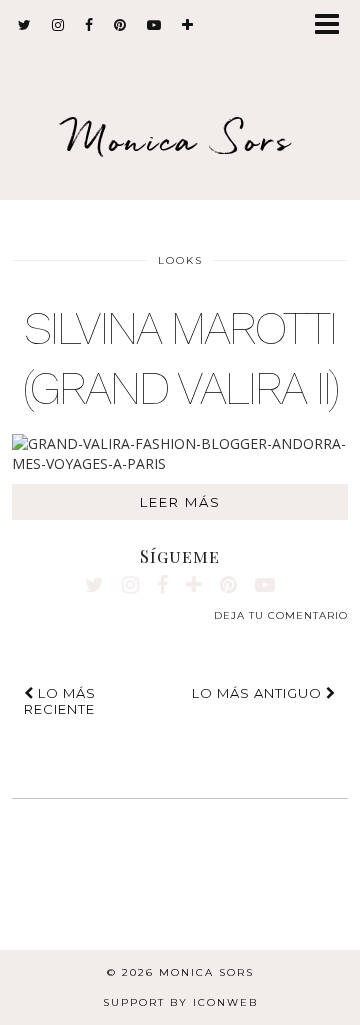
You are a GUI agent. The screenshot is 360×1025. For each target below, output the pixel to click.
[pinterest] (120, 25)
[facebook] (89, 25)
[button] (333, 25)
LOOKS (180, 260)
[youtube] (154, 25)
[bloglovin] (188, 25)
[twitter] (25, 25)
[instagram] (58, 25)
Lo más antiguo (259, 693)
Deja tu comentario (281, 615)
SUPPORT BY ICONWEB (180, 1002)
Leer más (180, 502)
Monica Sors (180, 139)
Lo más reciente (60, 701)
